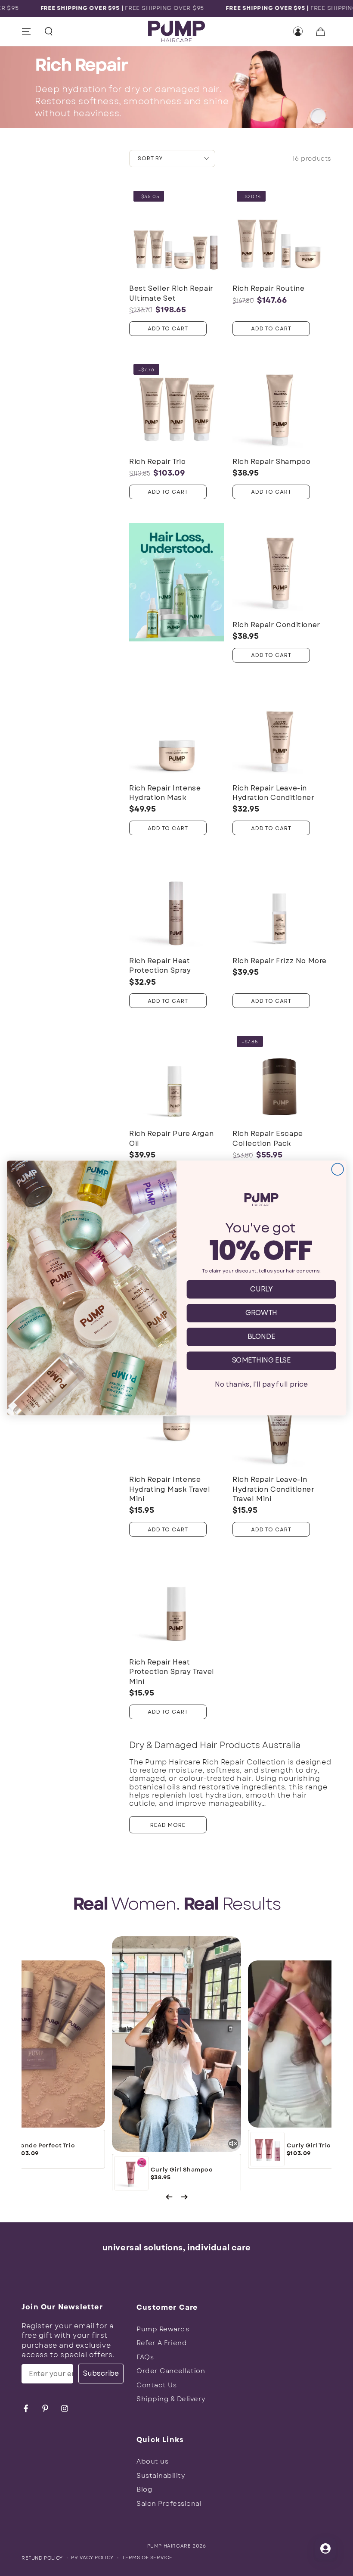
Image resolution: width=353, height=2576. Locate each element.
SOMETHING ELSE (261, 1361)
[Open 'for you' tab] (325, 2548)
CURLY (261, 1289)
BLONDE (262, 1337)
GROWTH (261, 1313)
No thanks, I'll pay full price (261, 1384)
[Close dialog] (338, 1170)
